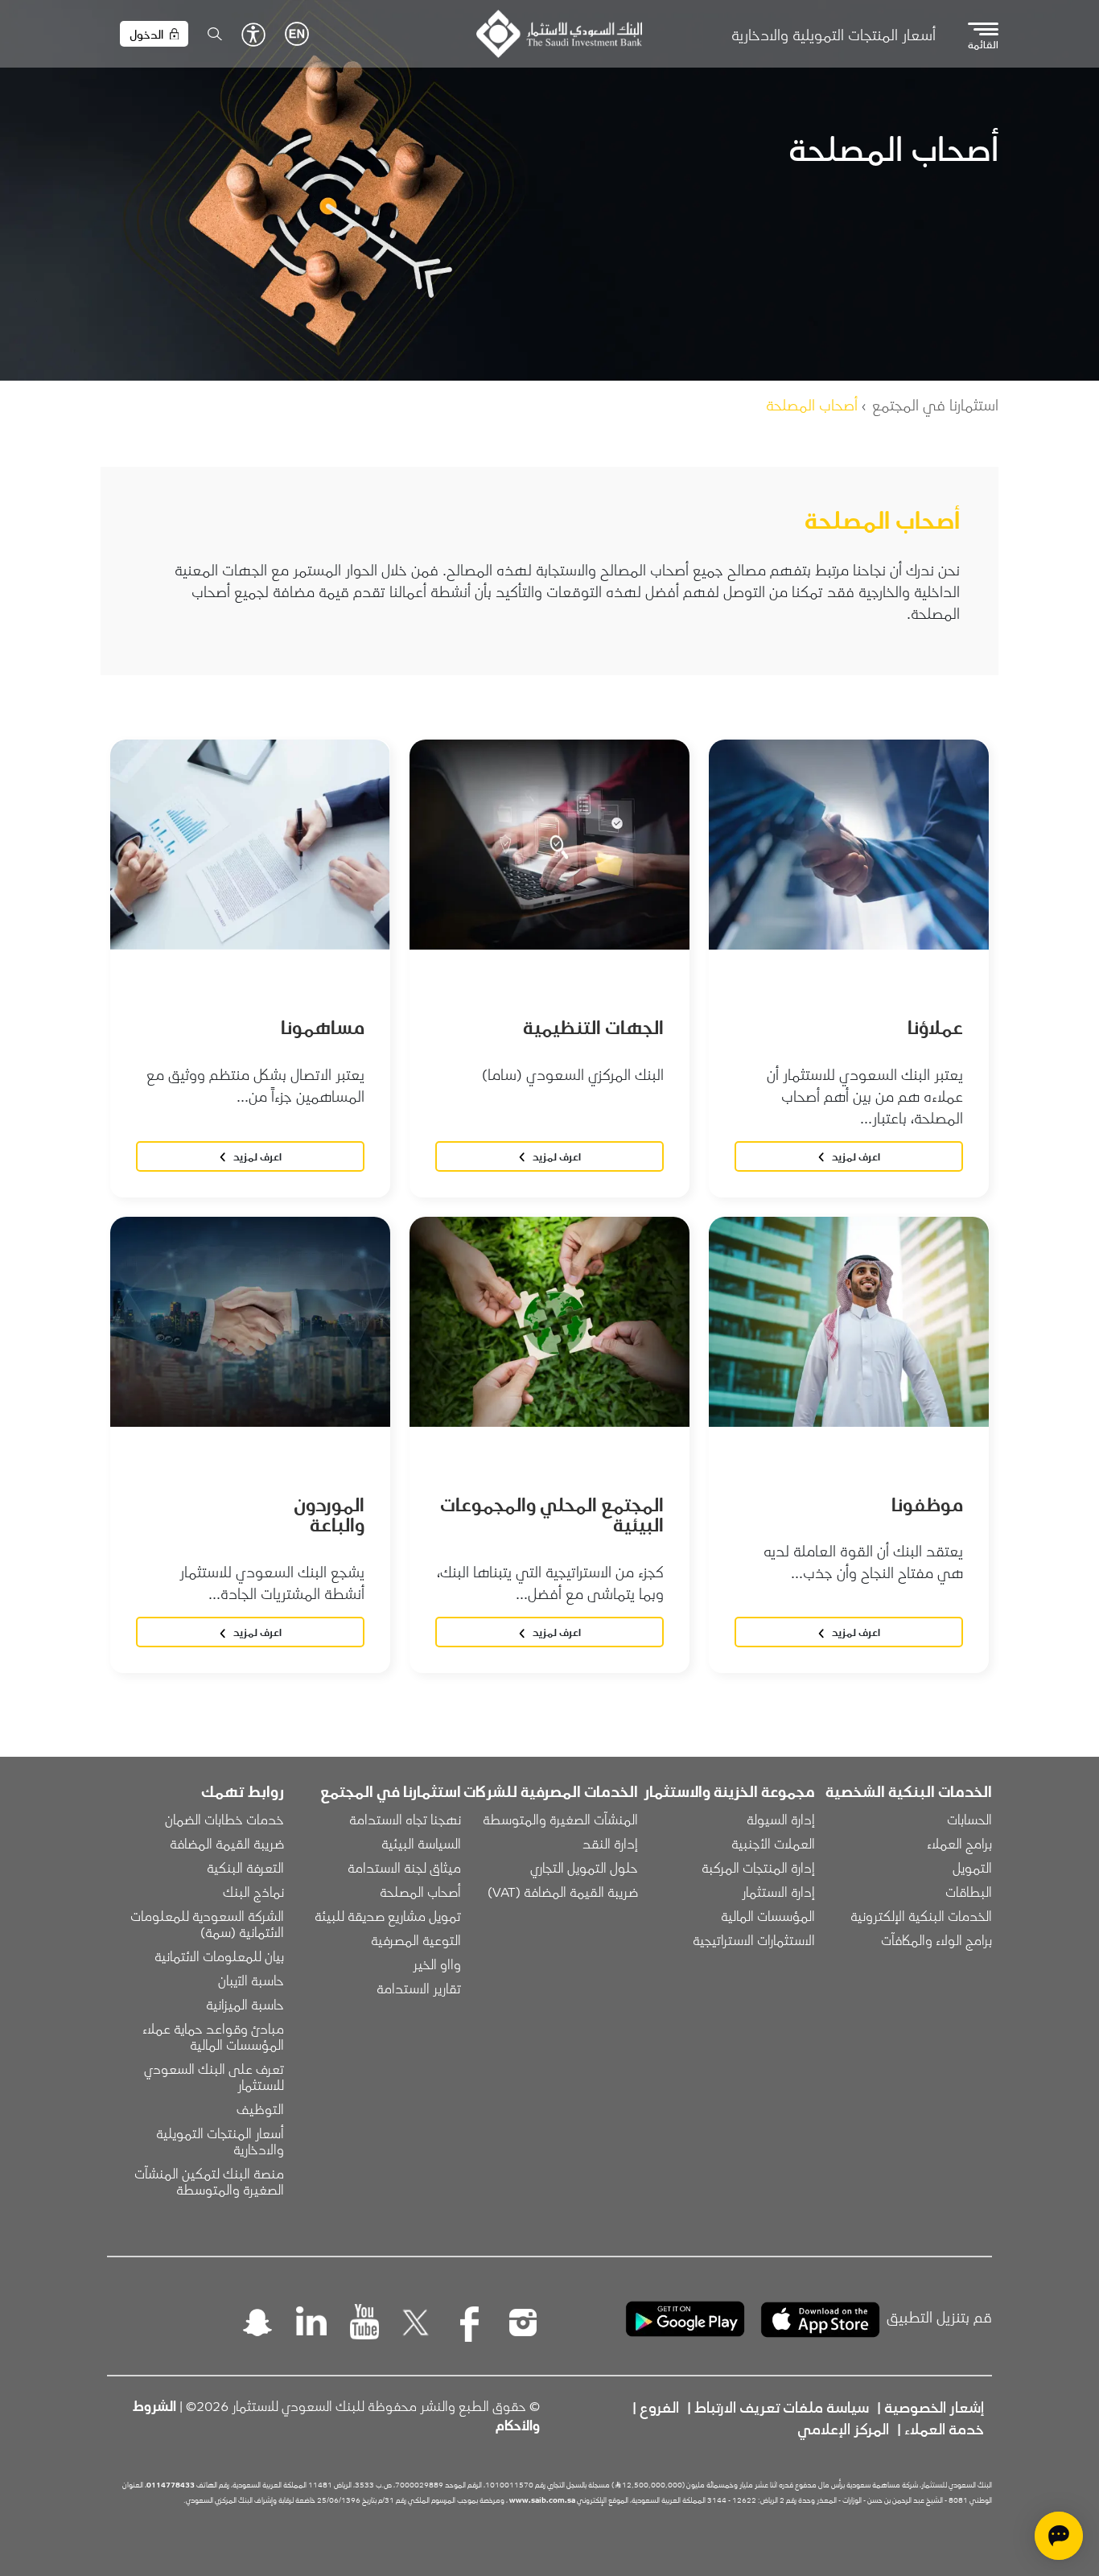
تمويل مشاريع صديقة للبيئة (388, 1915)
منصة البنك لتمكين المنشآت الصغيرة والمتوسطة (208, 2181)
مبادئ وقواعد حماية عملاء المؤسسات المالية (212, 2036)
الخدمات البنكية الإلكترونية (921, 1915)
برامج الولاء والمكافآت (936, 1939)
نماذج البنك (253, 1891)
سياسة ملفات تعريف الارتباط (782, 2406)
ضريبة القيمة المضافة (227, 1843)
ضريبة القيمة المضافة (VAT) (563, 1891)
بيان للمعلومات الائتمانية (219, 1956)
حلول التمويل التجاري (584, 1867)
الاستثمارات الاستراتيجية (754, 1939)
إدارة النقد (610, 1843)
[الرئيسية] (559, 34)
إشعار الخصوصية (934, 2406)
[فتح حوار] (1059, 2536)
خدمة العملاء (944, 2428)
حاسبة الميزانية (245, 2004)
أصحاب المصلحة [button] (420, 1891)
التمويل (972, 1867)
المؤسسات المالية (768, 1915)
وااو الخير (437, 1964)
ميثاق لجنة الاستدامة (404, 1867)
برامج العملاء (959, 1843)
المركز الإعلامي (843, 2428)
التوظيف (260, 2108)
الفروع (659, 2406)
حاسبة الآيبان (251, 1980)
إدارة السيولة (781, 1819)
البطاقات (969, 1891)
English (297, 34)
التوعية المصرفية (416, 1939)
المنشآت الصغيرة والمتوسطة (560, 1819)
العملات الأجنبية (773, 1843)
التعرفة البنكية (245, 1867)
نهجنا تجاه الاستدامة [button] (405, 1819)
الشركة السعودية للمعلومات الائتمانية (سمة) (206, 1923)
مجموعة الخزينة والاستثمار (729, 1791)
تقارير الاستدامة (419, 1988)
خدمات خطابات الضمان (224, 1819)
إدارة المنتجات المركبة (758, 1867)
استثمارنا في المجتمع (935, 404)
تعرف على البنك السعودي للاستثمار (212, 2076)
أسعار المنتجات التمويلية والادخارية (834, 34)
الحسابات (969, 1819)
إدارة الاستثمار (778, 1891)
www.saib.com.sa (542, 2500)
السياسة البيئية (421, 1843)
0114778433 (171, 2484)
